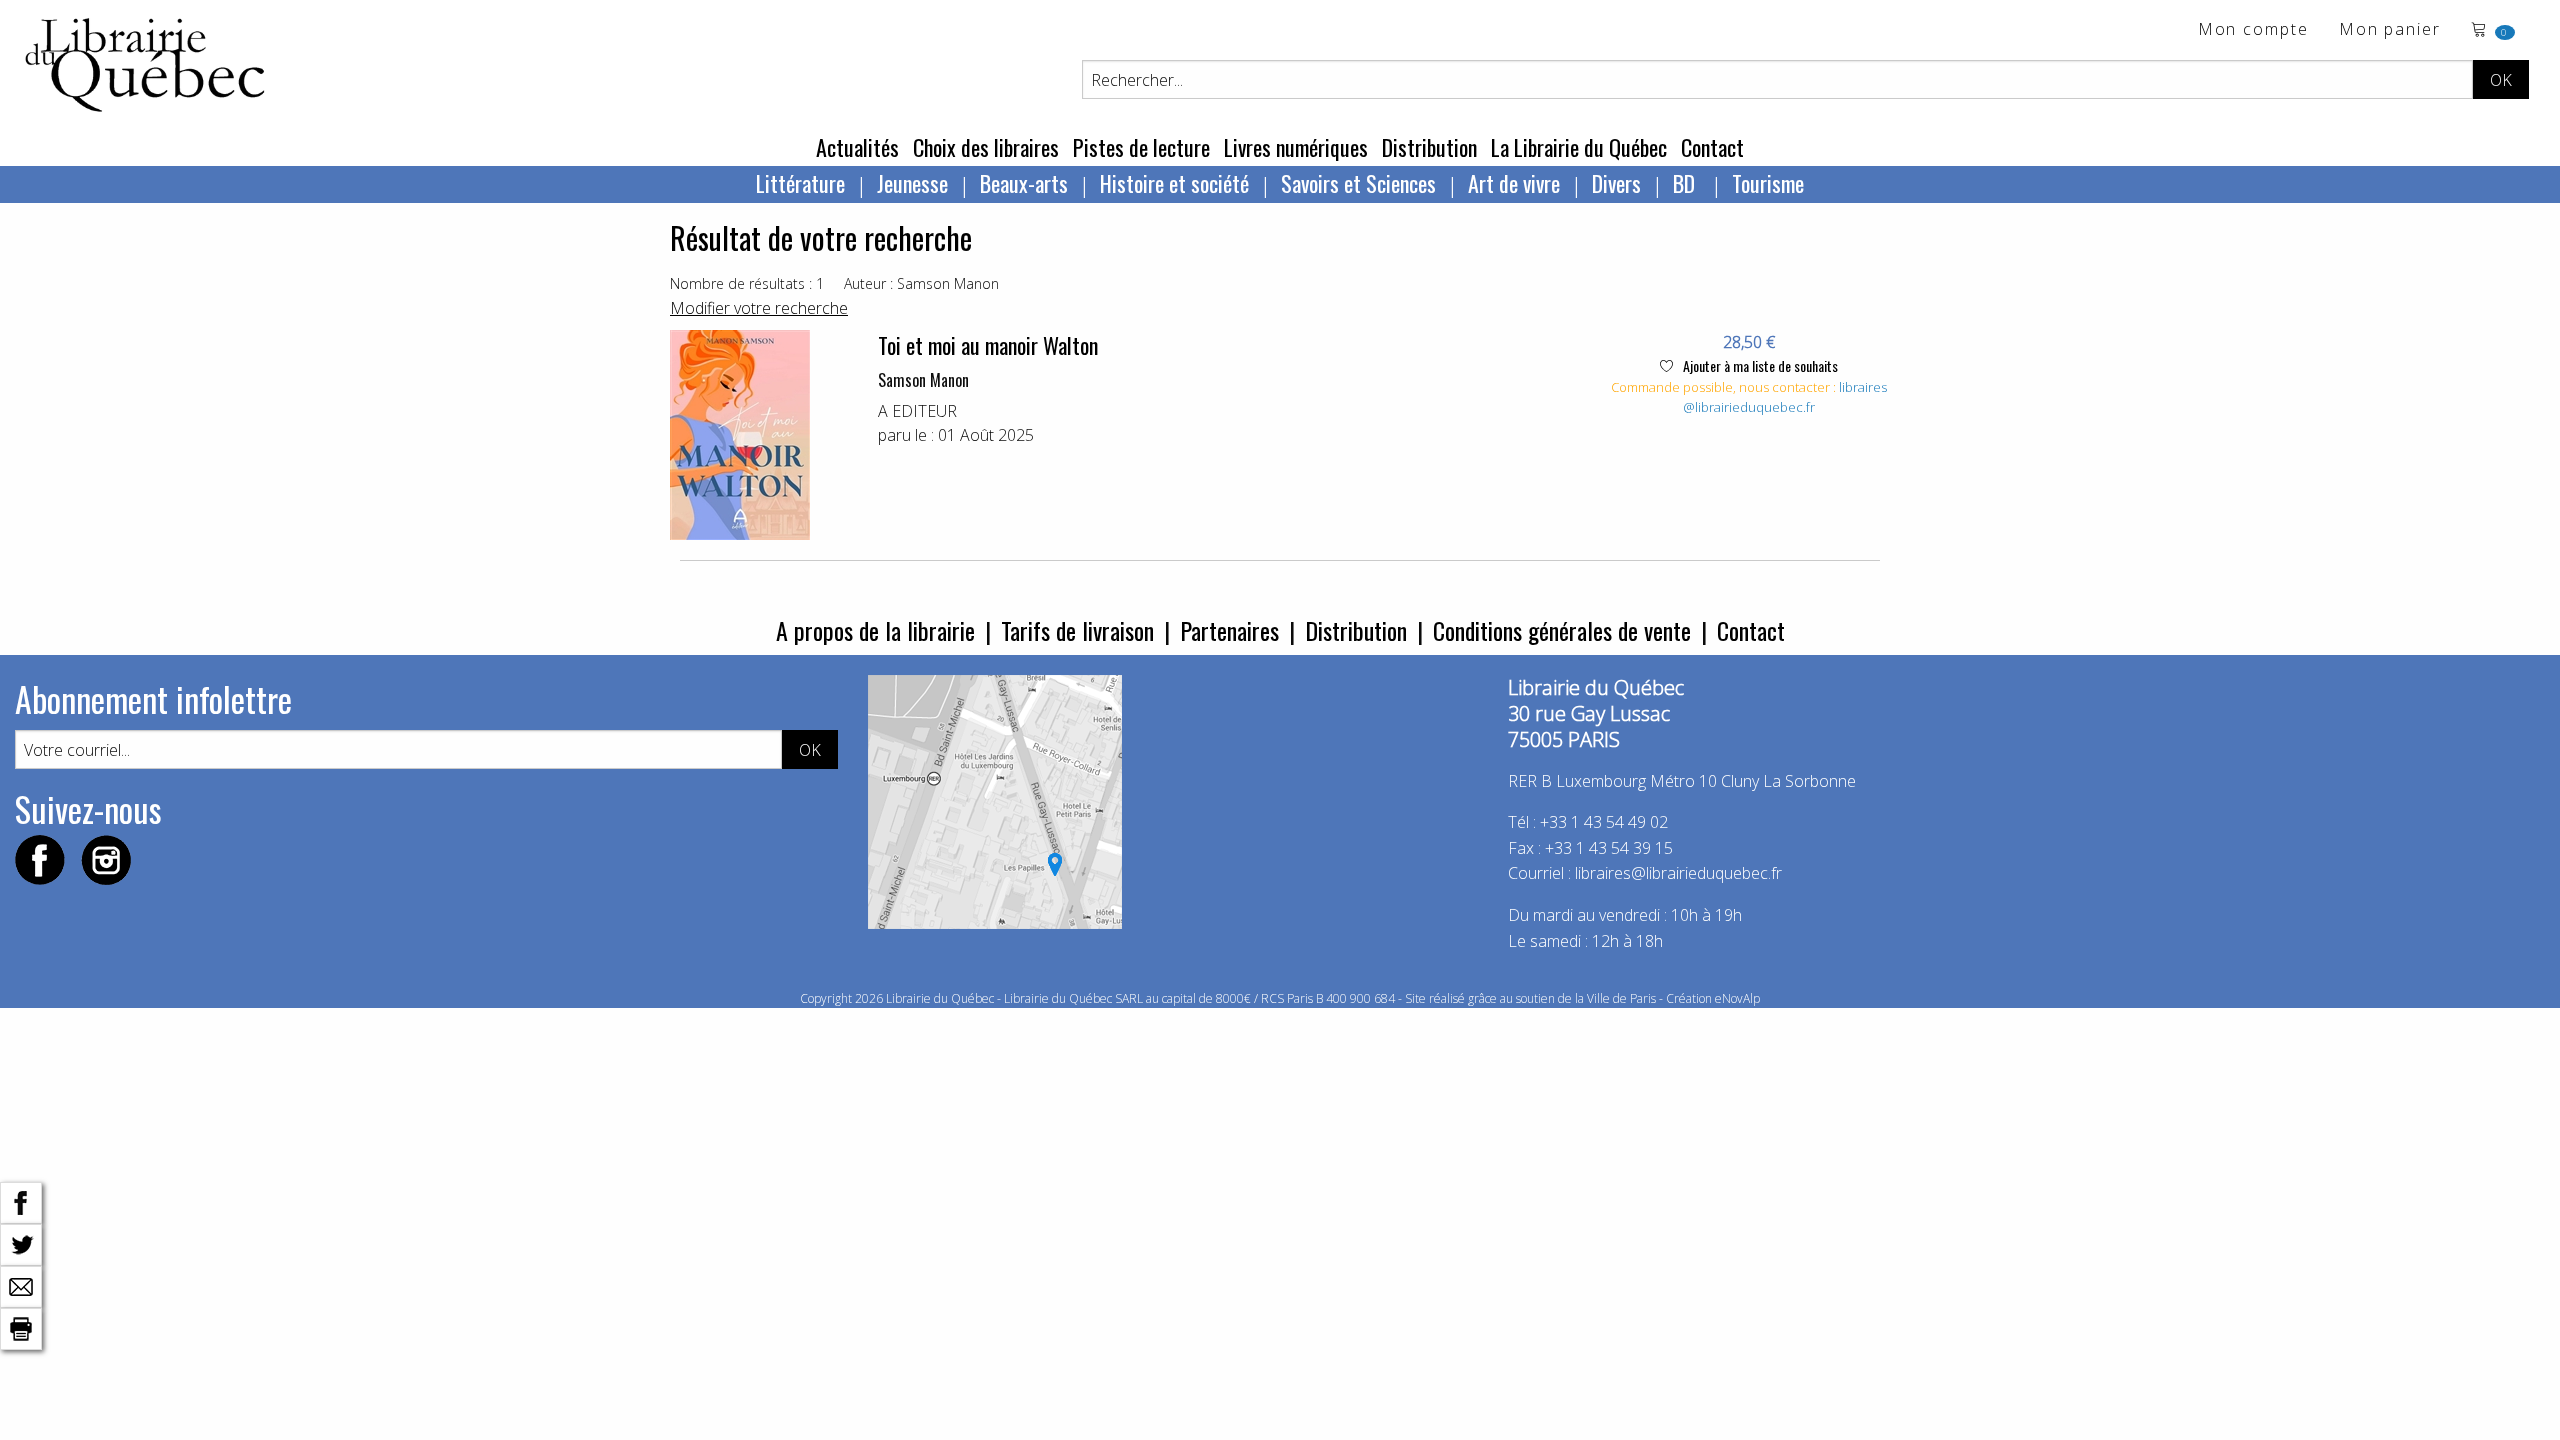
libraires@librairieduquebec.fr (1785, 397)
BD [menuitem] (1686, 183)
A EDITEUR (917, 411)
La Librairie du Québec (1579, 147)
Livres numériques (1296, 147)
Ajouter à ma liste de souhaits (1759, 365)
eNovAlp (1737, 998)
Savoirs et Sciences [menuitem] (1358, 183)
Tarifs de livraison (1077, 630)
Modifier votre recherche (759, 308)
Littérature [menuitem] (800, 183)
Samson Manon (923, 380)
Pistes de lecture (1141, 147)
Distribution (1429, 147)
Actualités (857, 147)
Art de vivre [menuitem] (1514, 183)
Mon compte (2253, 30)
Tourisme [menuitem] (1768, 183)
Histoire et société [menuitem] (1174, 183)
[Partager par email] (21, 1285)
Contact (1712, 147)
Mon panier (2390, 30)
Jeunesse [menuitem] (912, 183)
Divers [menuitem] (1616, 183)
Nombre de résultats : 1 (747, 283)
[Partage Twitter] (21, 1243)
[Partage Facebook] (21, 1201)
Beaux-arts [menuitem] (1024, 183)
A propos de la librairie (875, 630)
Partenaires (1229, 630)
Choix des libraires (986, 147)
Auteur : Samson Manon (921, 283)
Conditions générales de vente (1562, 630)
